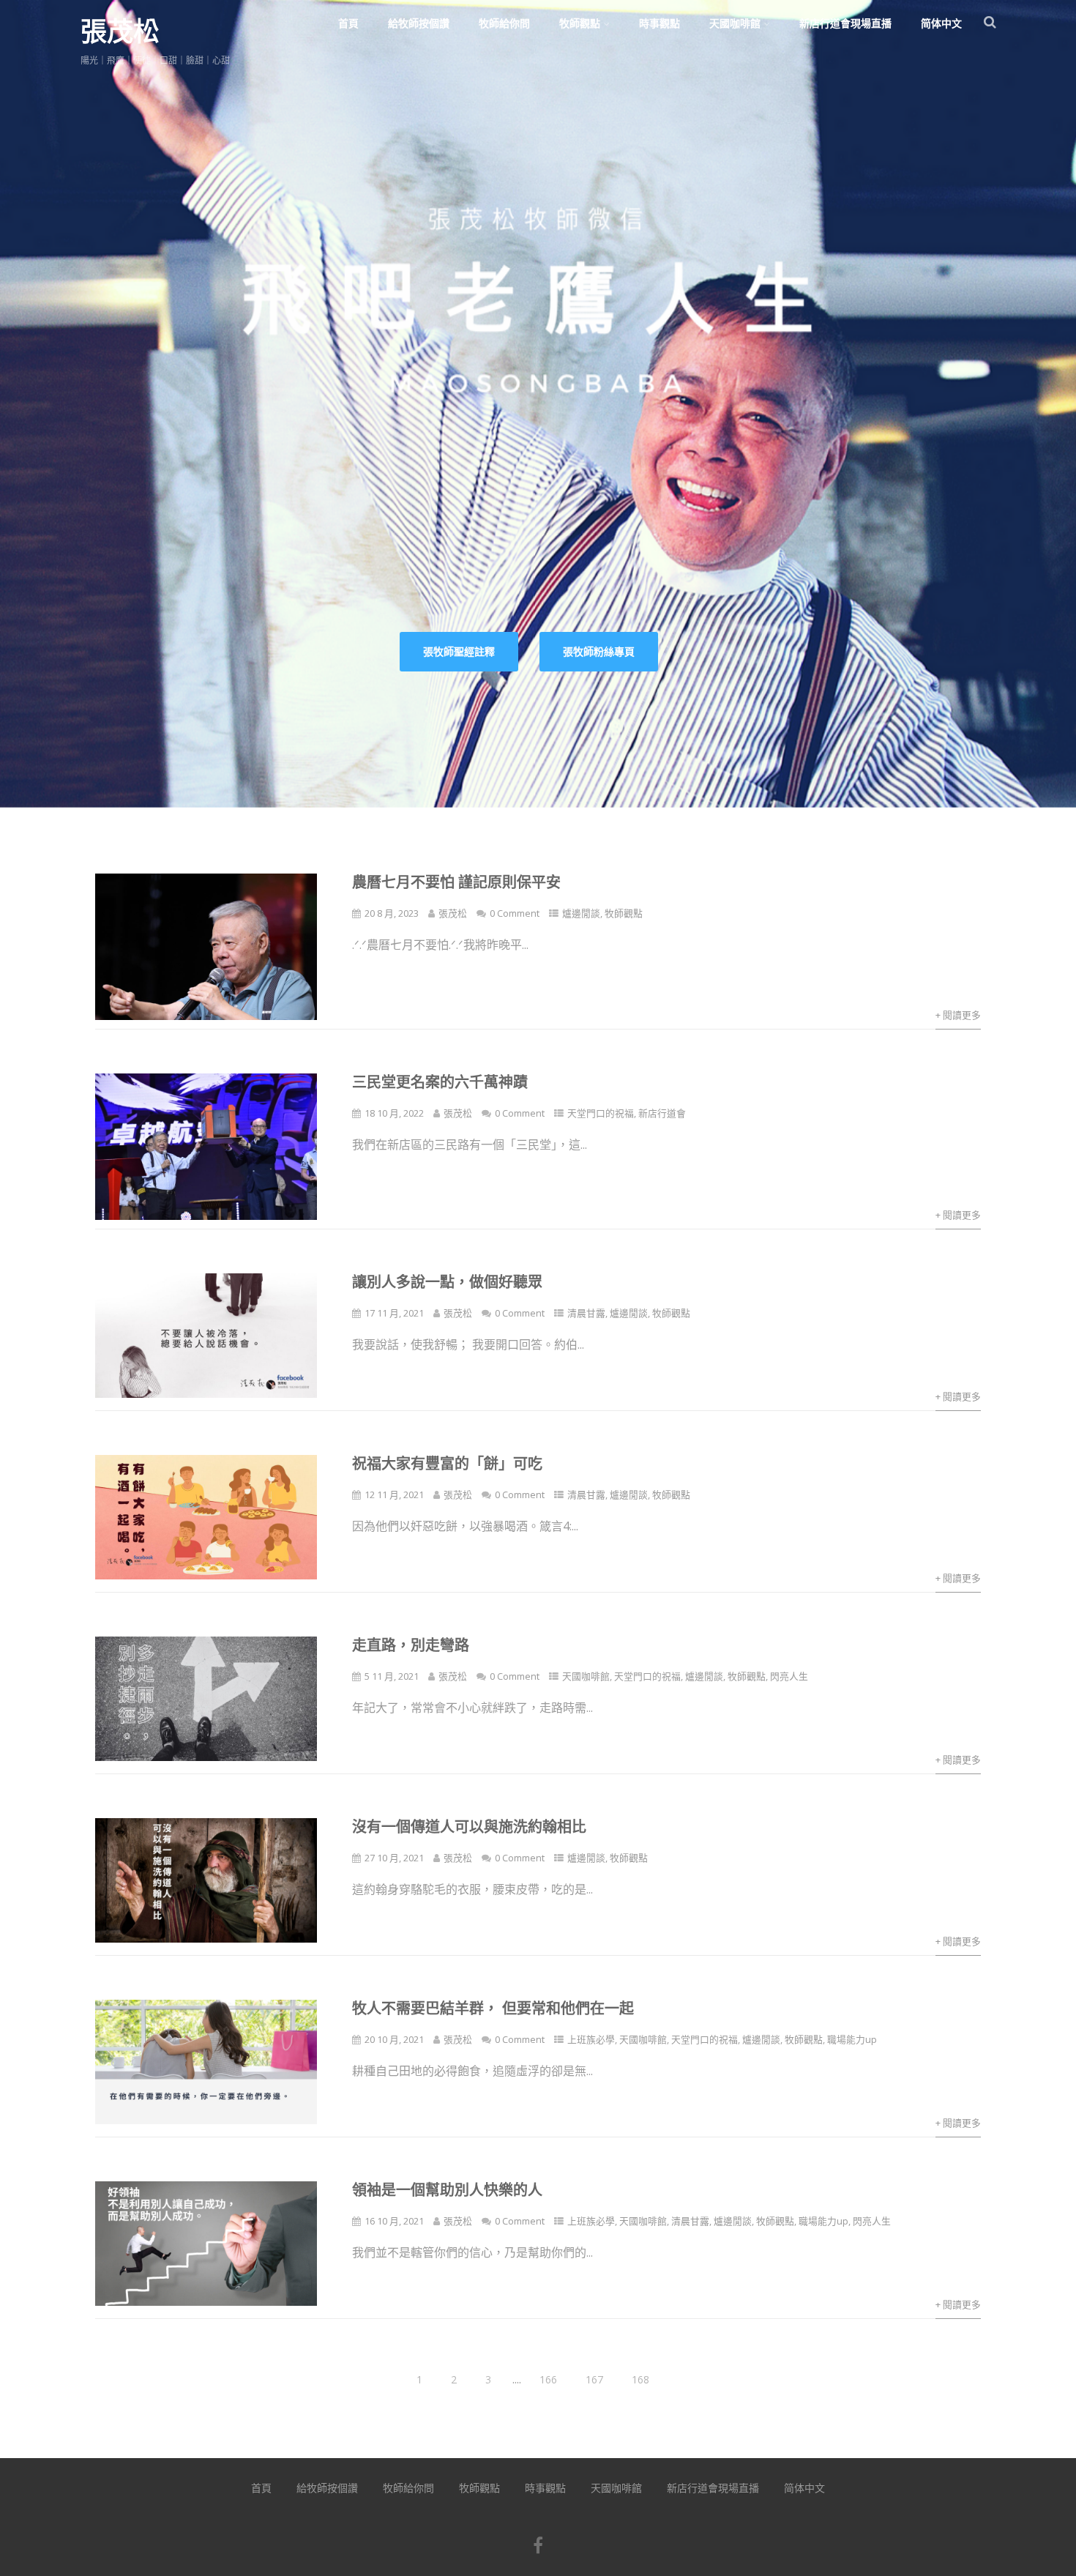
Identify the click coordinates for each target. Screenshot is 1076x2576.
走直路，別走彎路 (411, 1645)
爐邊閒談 (581, 913)
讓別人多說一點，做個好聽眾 (447, 1282)
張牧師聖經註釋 (459, 651)
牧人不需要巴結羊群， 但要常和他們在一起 (493, 2008)
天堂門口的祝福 (601, 1113)
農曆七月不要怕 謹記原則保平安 (456, 882)
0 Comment (515, 913)
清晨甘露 (586, 1313)
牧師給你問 (504, 23)
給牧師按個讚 (419, 23)
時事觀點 (660, 23)
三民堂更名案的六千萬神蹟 (440, 1082)
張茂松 (120, 31)
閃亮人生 (789, 1676)
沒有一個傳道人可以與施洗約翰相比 (469, 1827)
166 (548, 2379)
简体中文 (941, 23)
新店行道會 (662, 1113)
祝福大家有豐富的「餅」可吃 (447, 1463)
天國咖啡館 (735, 23)
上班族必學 (591, 2039)
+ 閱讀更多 (958, 1015)
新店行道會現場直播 (845, 23)
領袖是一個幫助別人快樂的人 (447, 2190)
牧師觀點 (580, 23)
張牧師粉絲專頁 (599, 651)
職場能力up (852, 2039)
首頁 (348, 23)
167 (594, 2379)
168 (640, 2379)
